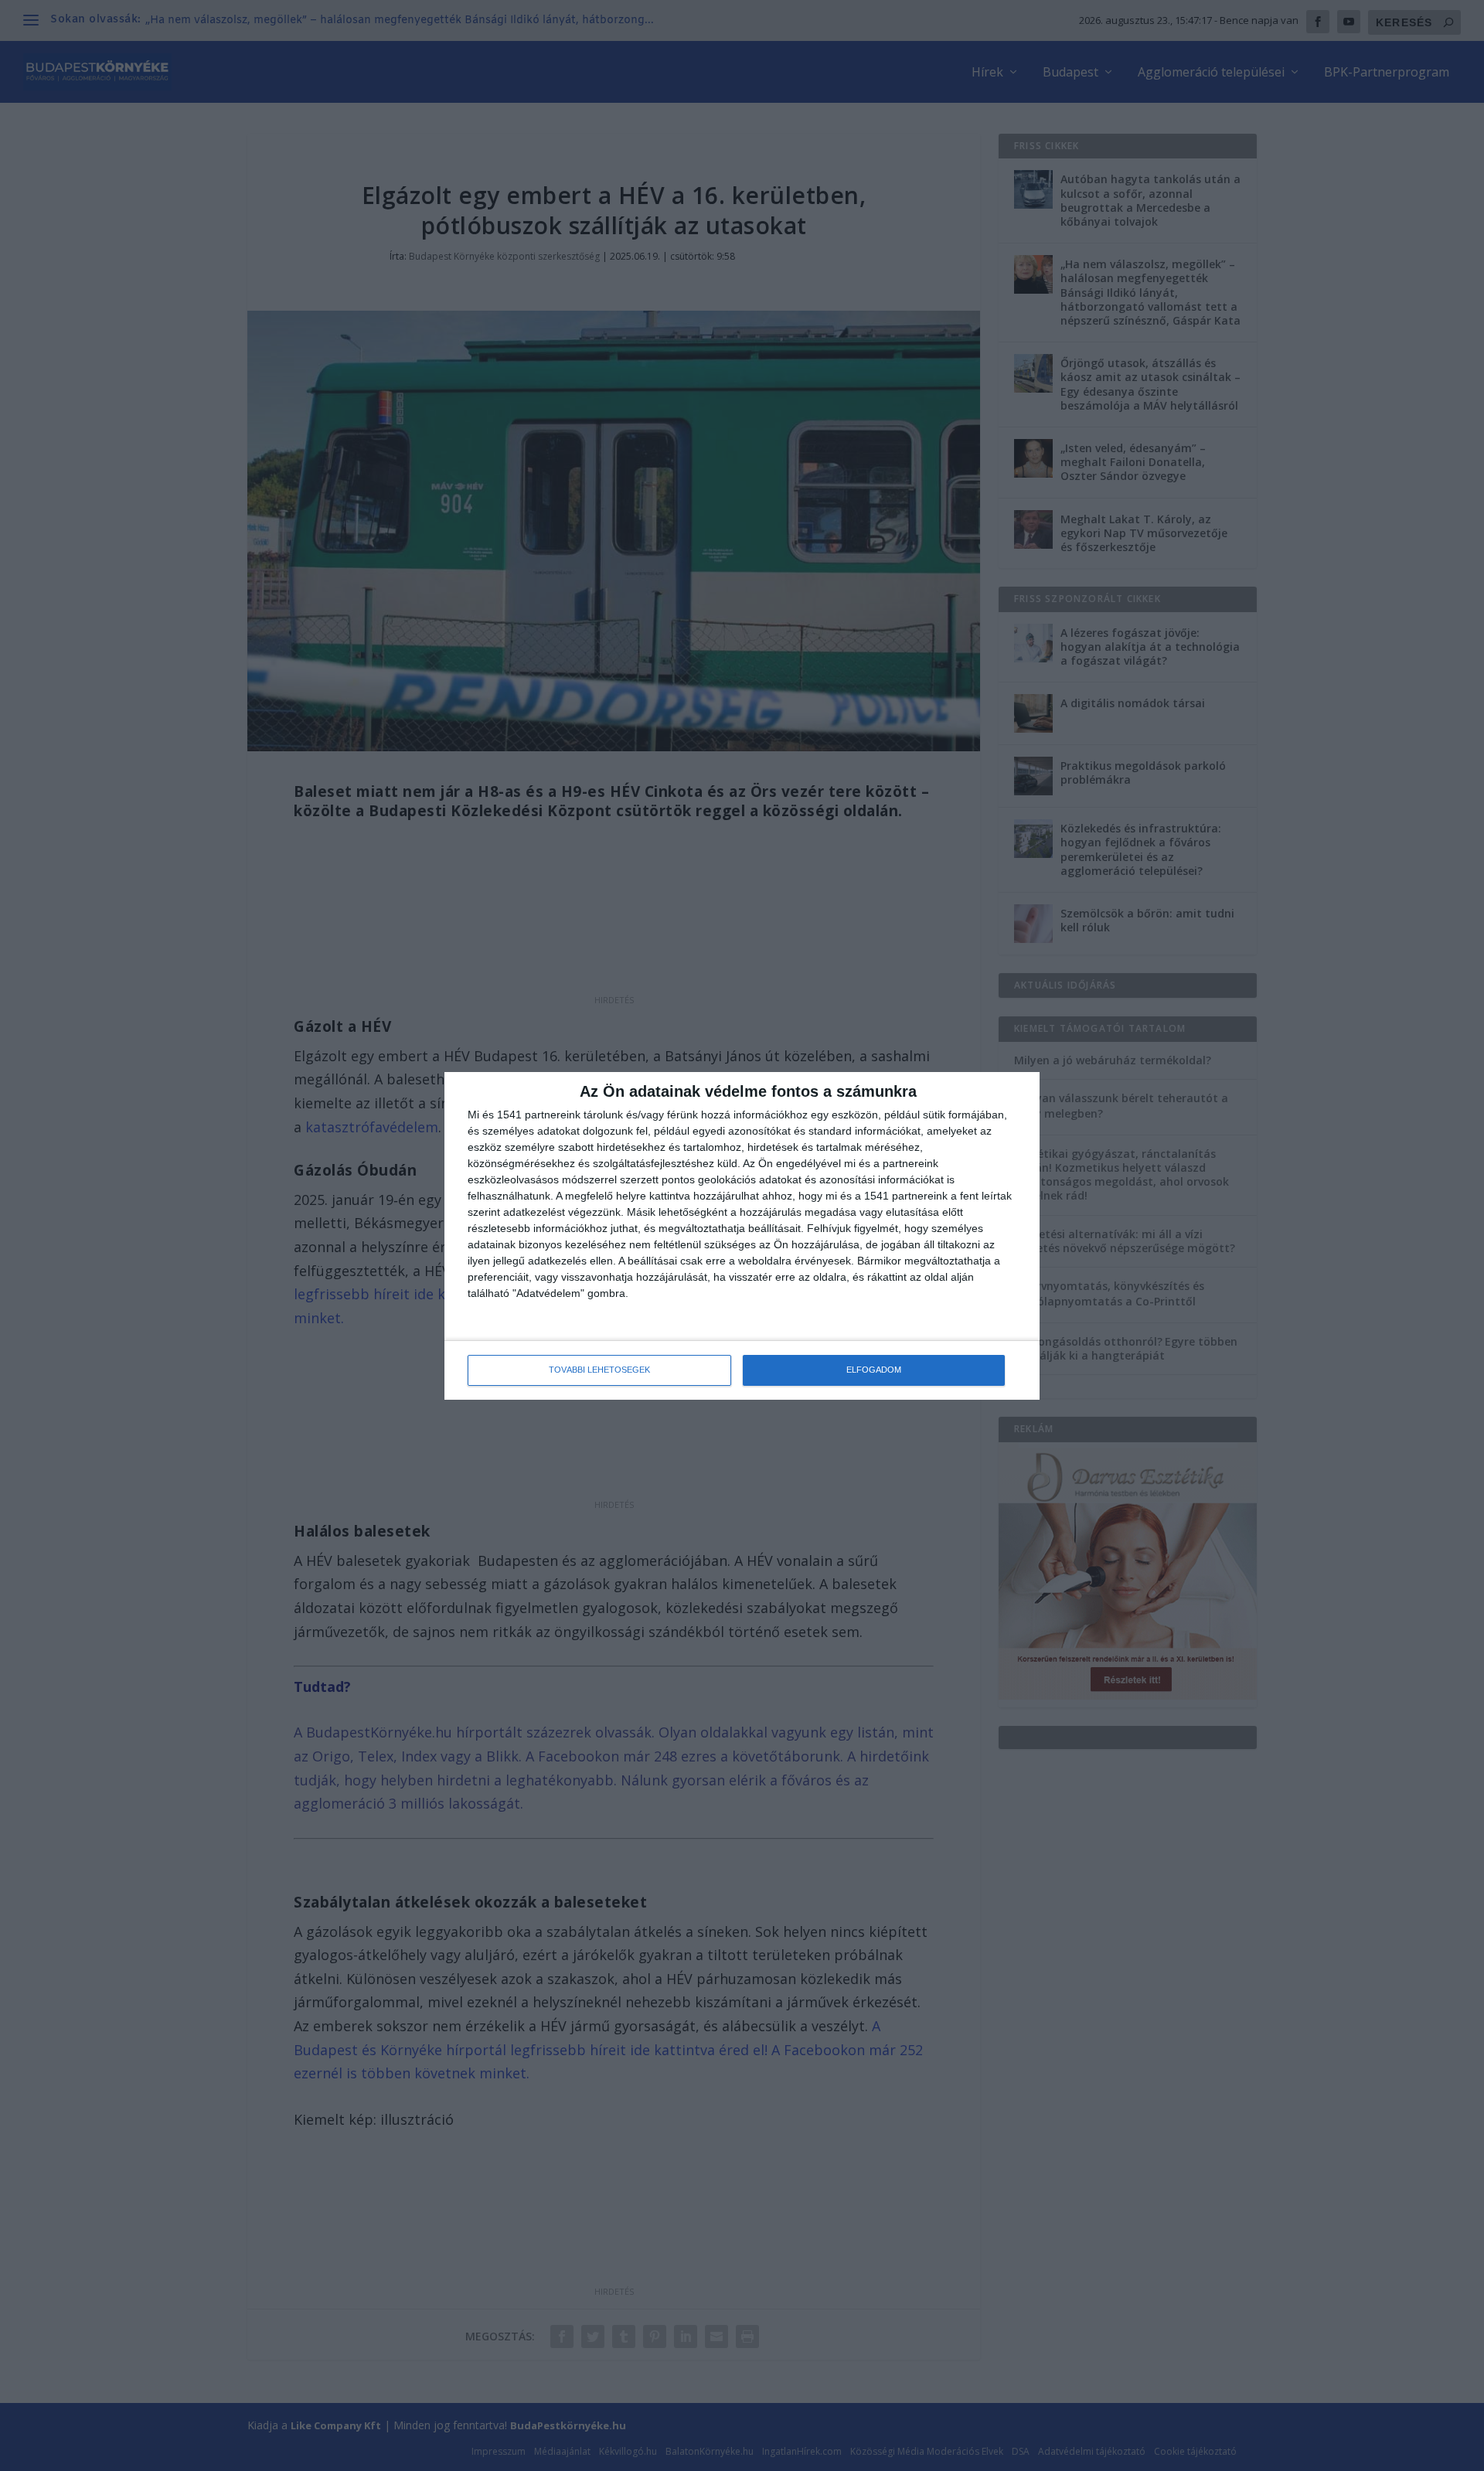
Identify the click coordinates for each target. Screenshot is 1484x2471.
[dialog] (742, 1236)
